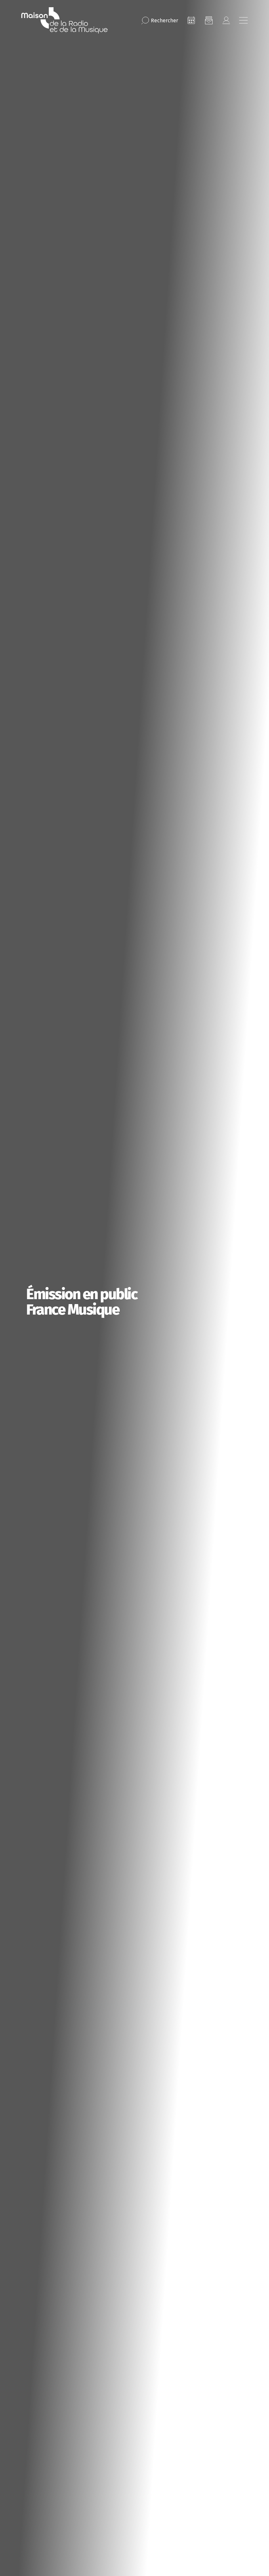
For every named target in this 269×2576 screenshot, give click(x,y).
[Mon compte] (226, 20)
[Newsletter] (209, 20)
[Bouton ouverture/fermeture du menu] (243, 20)
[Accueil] (64, 20)
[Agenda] (191, 20)
